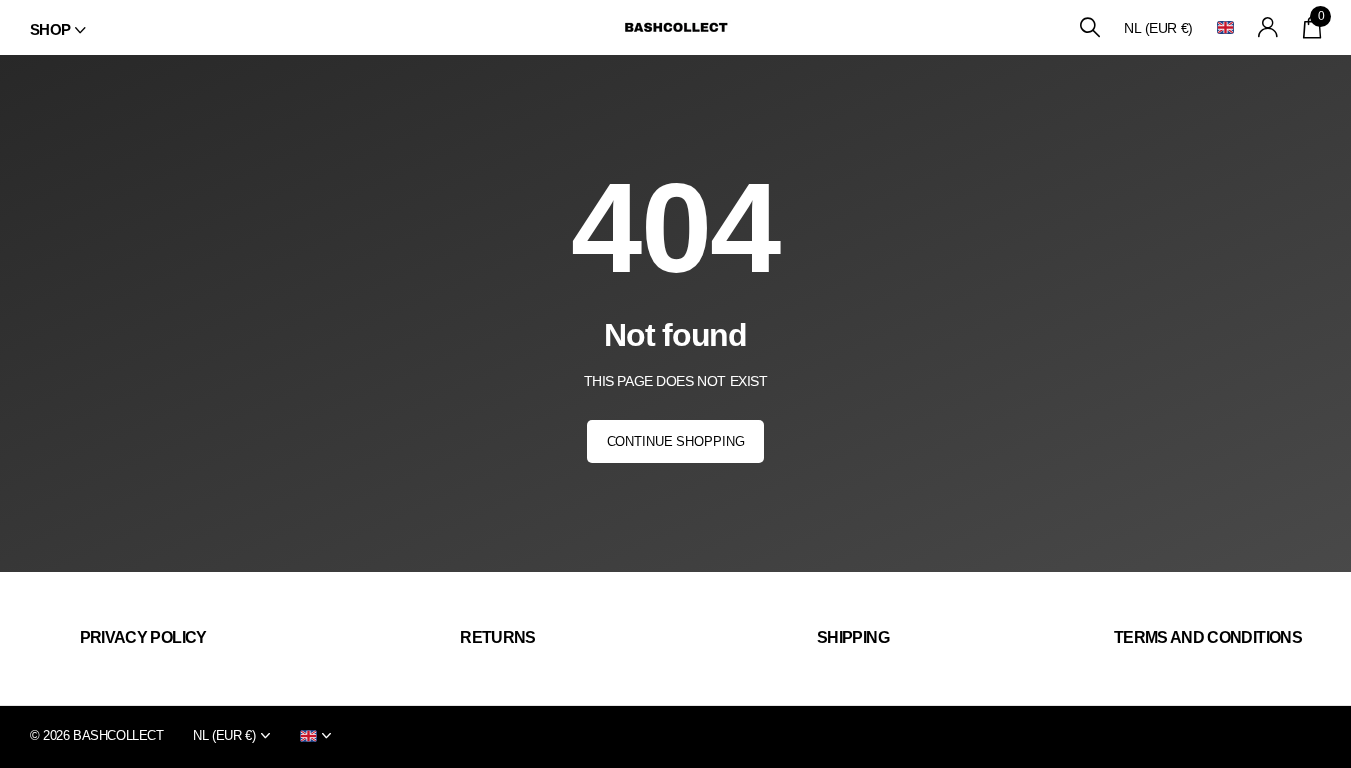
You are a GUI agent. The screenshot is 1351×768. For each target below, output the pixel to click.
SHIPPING (853, 637)
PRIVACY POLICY (143, 637)
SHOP (50, 29)
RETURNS (498, 637)
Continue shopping (676, 441)
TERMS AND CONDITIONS (1208, 637)
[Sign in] (1268, 27)
